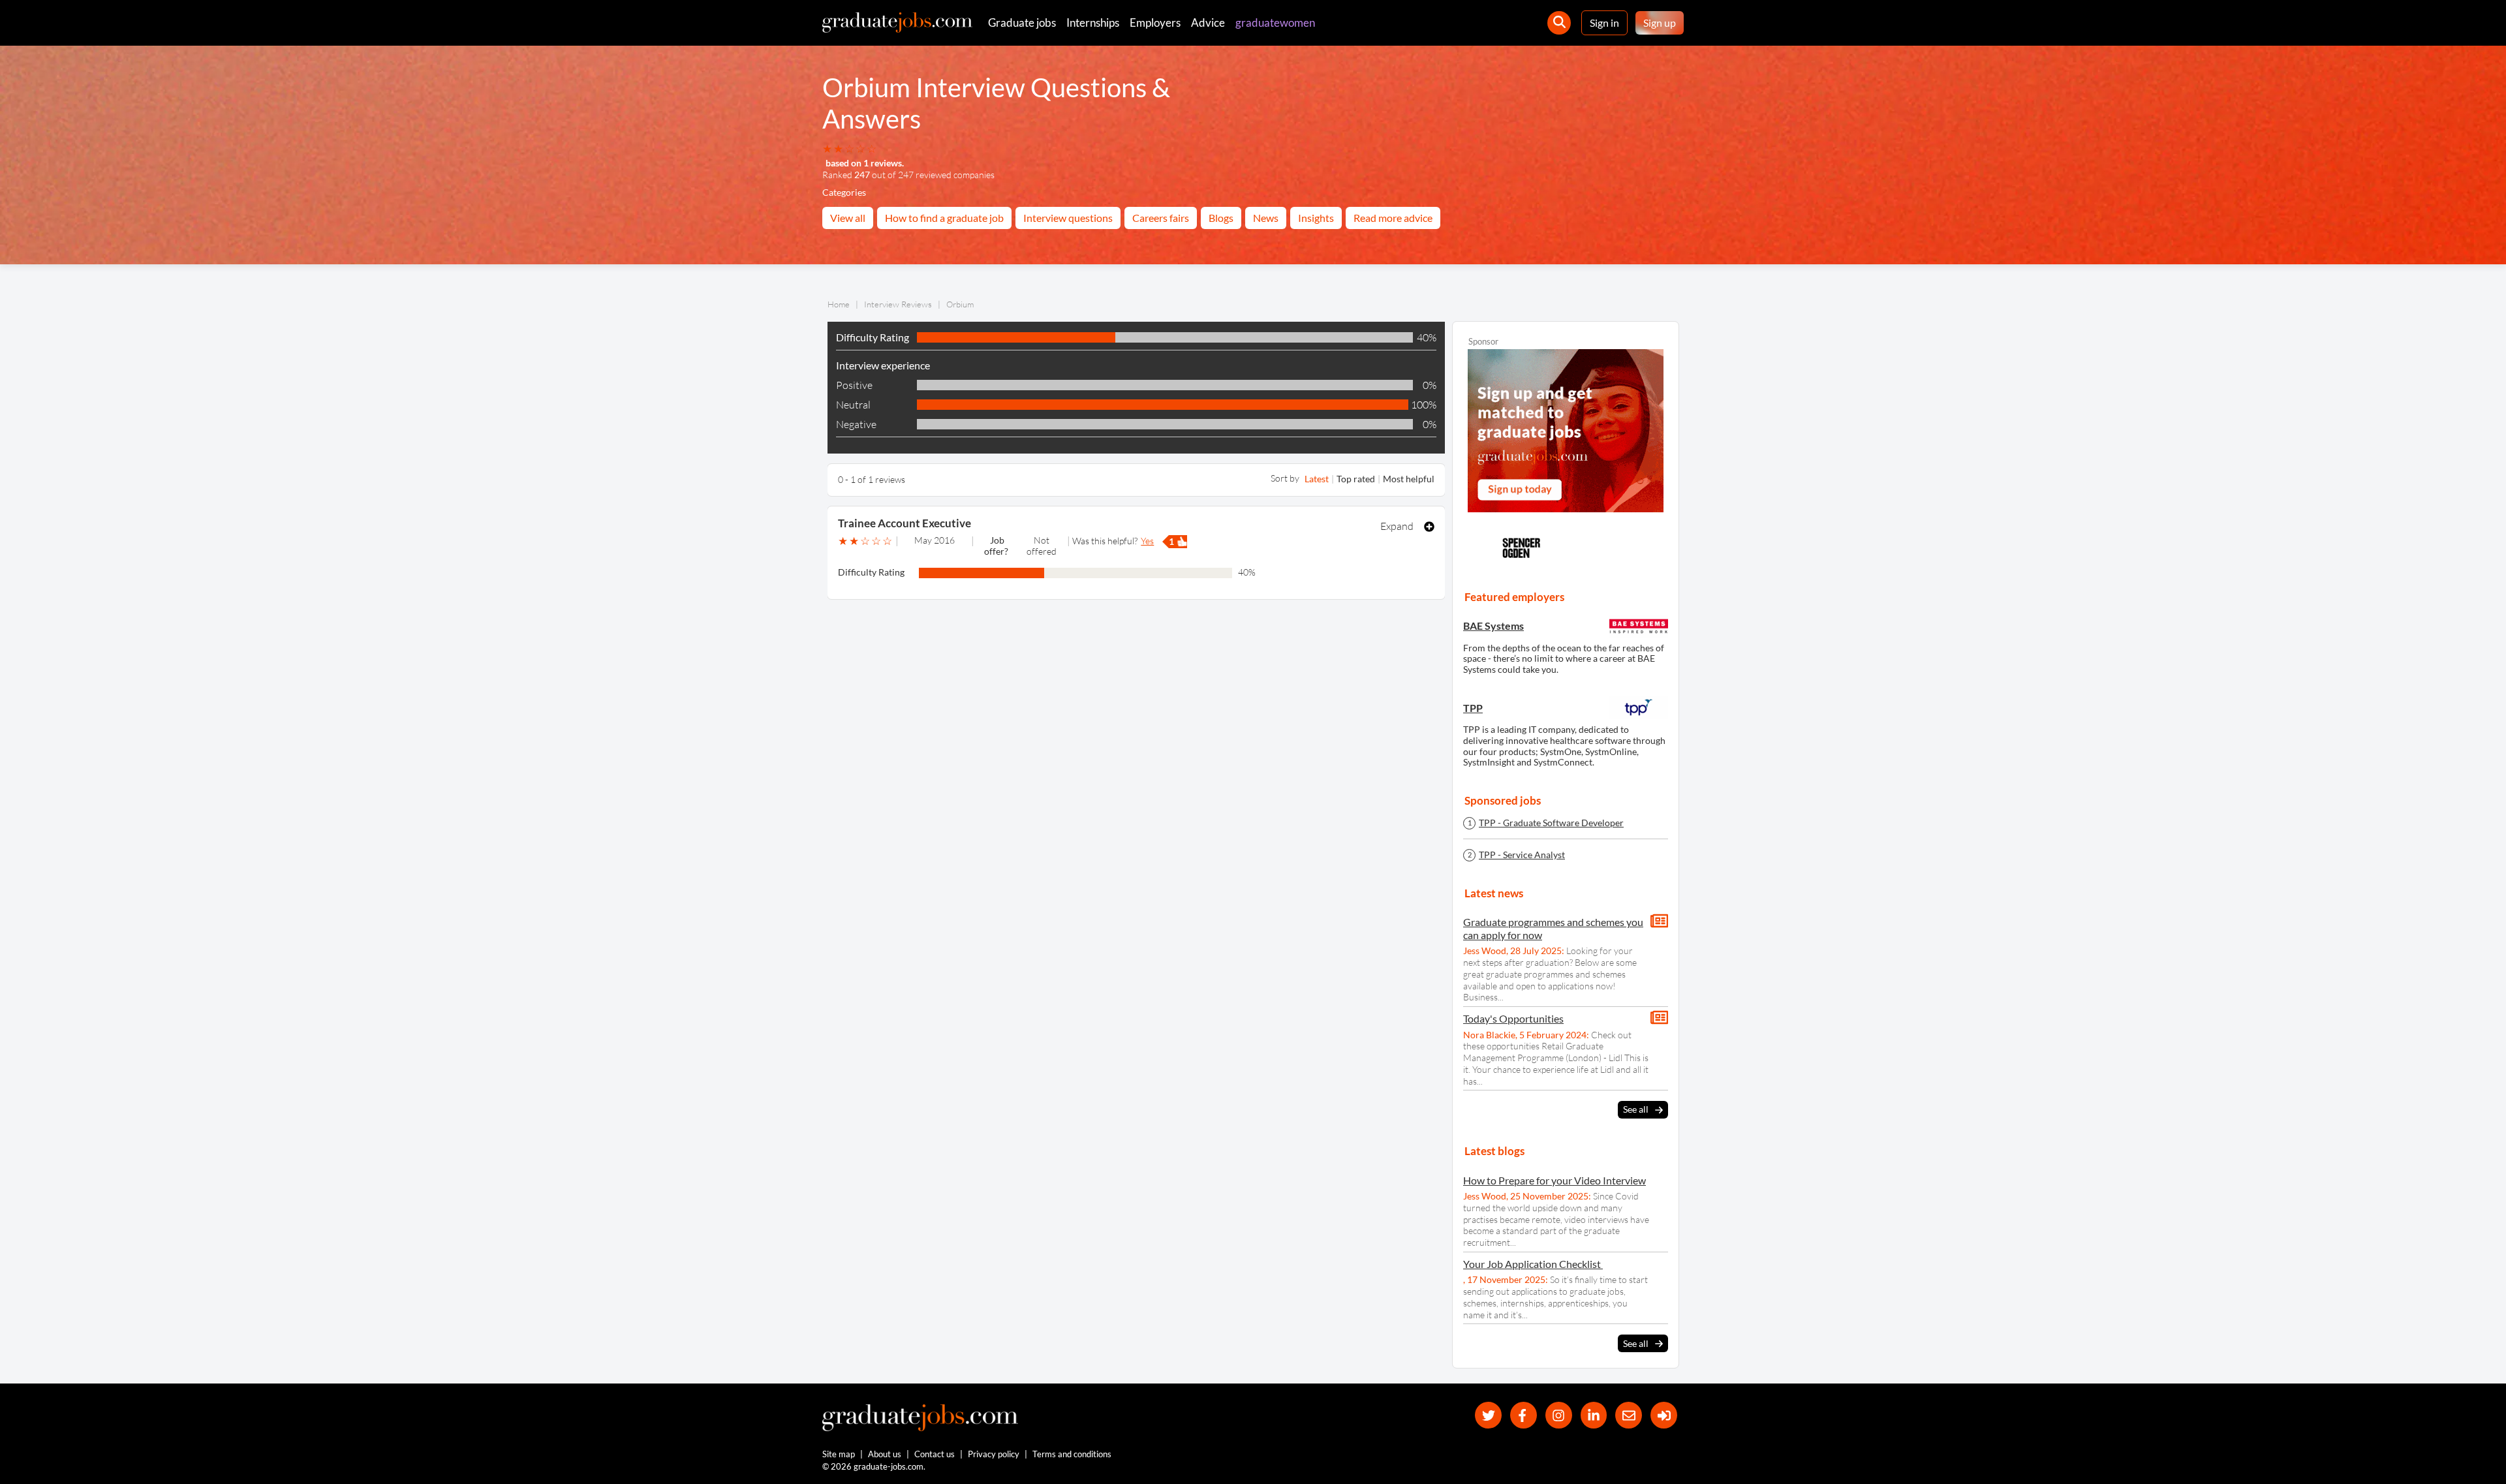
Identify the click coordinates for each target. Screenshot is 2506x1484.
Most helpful (1409, 479)
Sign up (1660, 23)
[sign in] (1664, 1415)
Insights (1316, 218)
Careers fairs (1161, 218)
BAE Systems (1493, 626)
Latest (1317, 479)
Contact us (935, 1454)
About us (885, 1454)
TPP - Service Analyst (1522, 855)
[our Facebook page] (1524, 1415)
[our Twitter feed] (1488, 1415)
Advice (1208, 23)
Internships (1093, 23)
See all (1636, 1109)
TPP (1473, 708)
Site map (839, 1454)
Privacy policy (994, 1454)
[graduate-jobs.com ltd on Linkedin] (1594, 1415)
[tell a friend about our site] (1629, 1415)
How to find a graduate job (944, 218)
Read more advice (1393, 218)
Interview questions (1068, 218)
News (1266, 218)
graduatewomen (1275, 23)
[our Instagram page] (1559, 1415)
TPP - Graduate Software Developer (1551, 823)
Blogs (1221, 218)
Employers (1155, 23)
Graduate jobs (1022, 23)
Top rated (1356, 479)
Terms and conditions (1072, 1454)
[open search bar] (1559, 23)
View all (848, 218)
